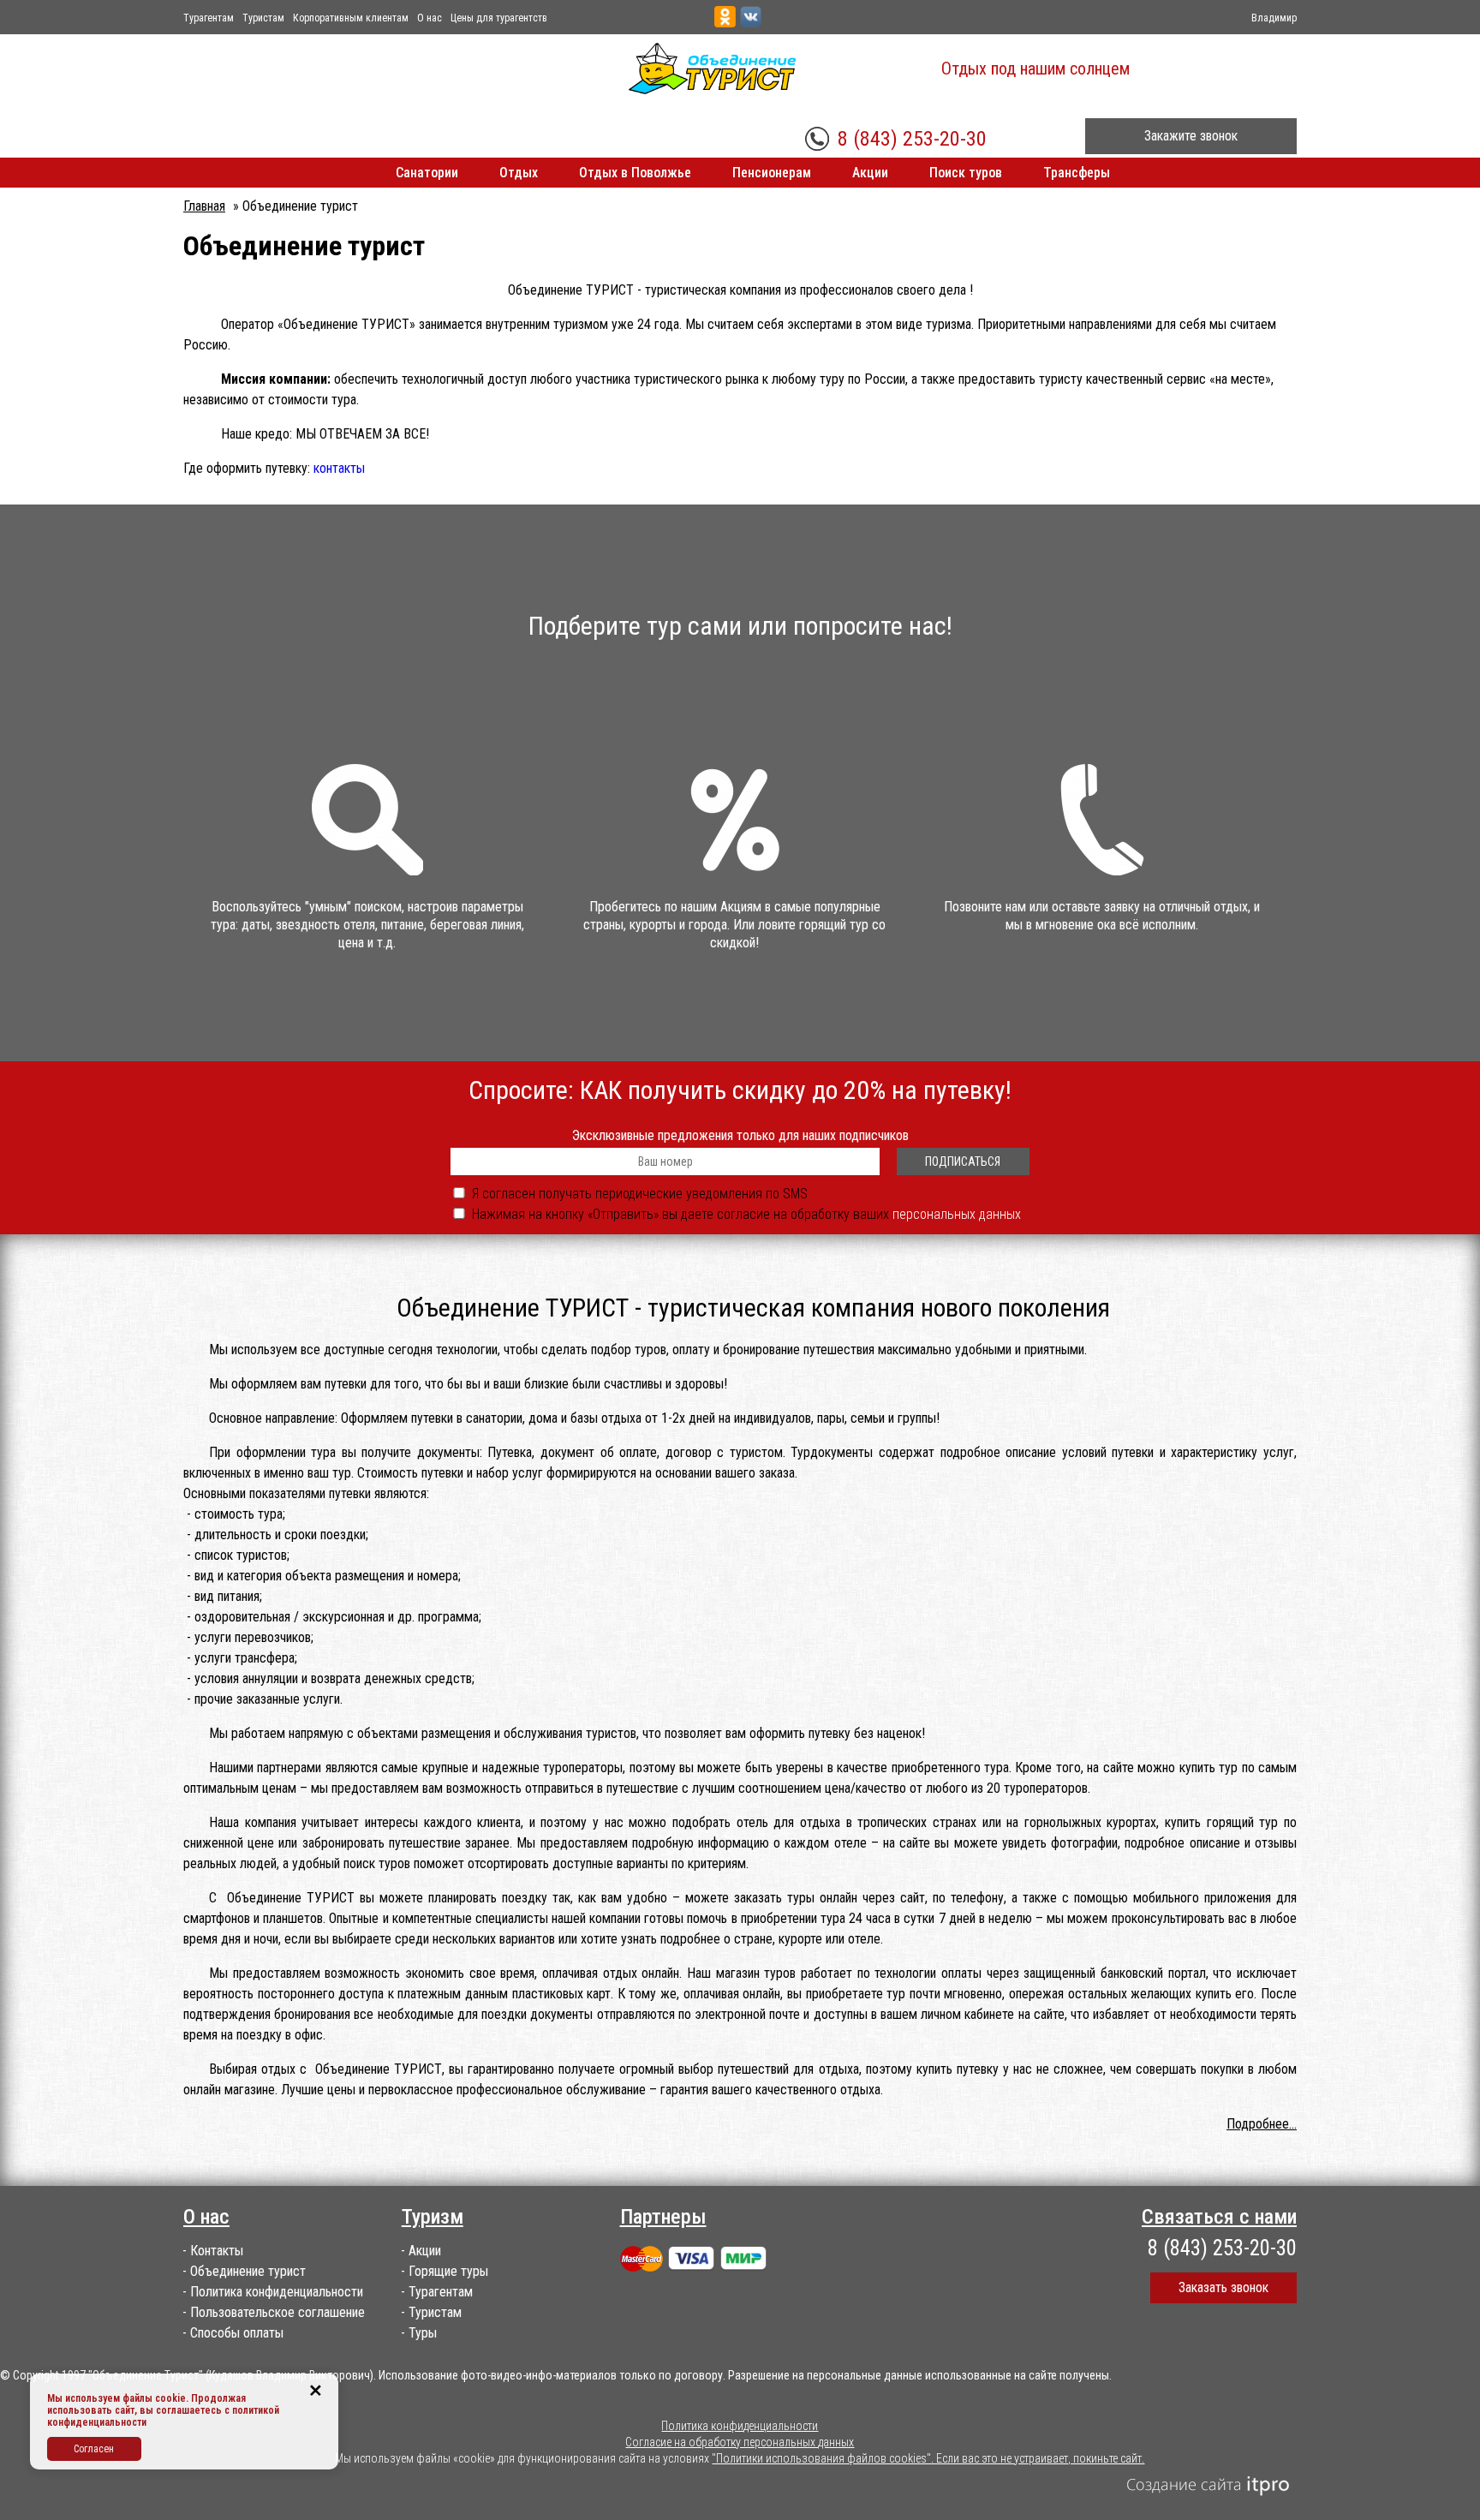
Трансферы (1077, 173)
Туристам (263, 18)
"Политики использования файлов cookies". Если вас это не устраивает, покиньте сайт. (928, 2458)
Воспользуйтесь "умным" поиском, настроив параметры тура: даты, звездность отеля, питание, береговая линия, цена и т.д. (367, 925)
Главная (204, 206)
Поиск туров (966, 173)
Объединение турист (248, 2271)
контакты (339, 468)
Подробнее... (1262, 2124)
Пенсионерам (772, 173)
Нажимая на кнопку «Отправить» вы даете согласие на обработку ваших (746, 1214)
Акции (870, 173)
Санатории (427, 173)
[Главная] (712, 69)
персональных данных (957, 1214)
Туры (423, 2333)
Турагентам (209, 18)
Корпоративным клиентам (351, 18)
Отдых (519, 173)
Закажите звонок (1191, 136)
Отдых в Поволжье (635, 173)
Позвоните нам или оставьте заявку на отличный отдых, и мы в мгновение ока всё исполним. (1102, 916)
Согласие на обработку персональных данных (740, 2442)
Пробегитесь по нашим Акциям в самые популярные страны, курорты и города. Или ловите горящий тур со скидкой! (734, 925)
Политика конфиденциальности (277, 2292)
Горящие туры (448, 2271)
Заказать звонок (1223, 2287)
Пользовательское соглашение (277, 2312)
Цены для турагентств (499, 18)
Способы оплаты (237, 2333)
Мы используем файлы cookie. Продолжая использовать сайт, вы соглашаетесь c (146, 2404)
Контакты (217, 2251)
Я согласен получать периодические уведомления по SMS (640, 1194)
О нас (430, 18)
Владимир (1274, 18)
